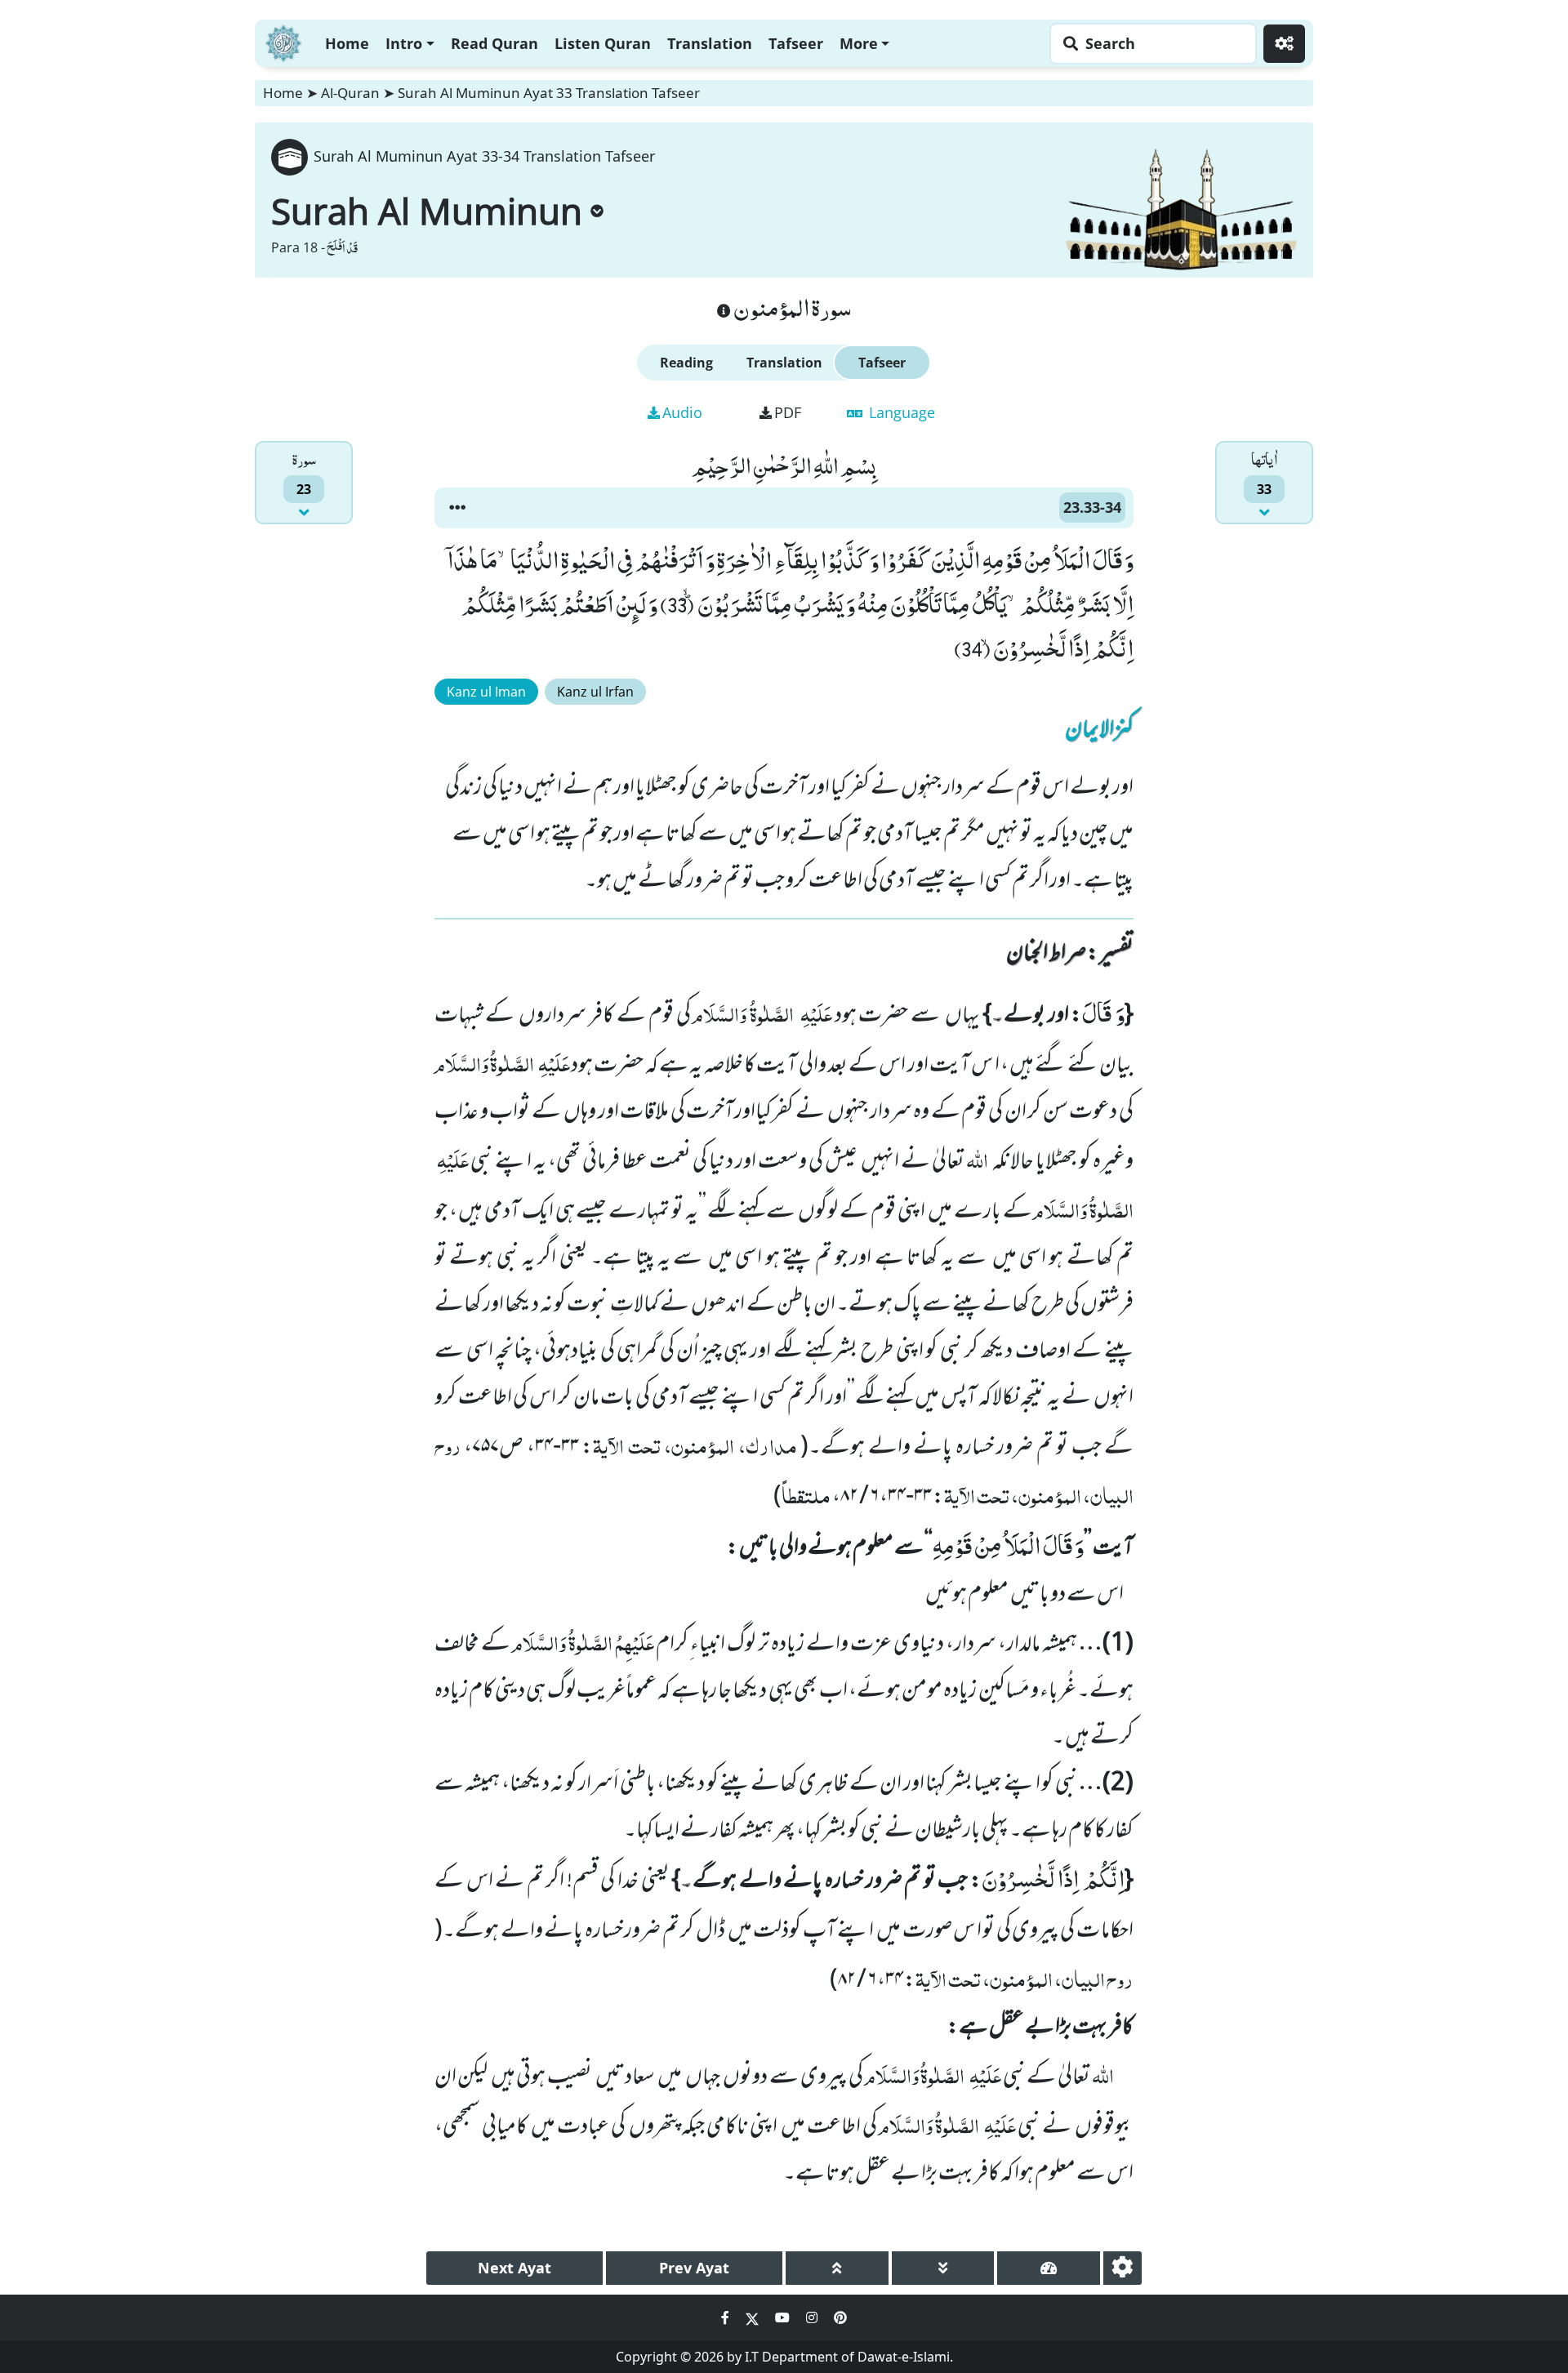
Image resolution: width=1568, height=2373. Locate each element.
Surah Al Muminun (427, 211)
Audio (682, 412)
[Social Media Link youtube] (784, 2317)
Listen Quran (603, 43)
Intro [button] (404, 43)
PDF (788, 412)
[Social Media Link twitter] (754, 2317)
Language (900, 412)
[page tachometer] (1049, 2268)
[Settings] (1284, 44)
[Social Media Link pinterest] (840, 2317)
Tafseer (796, 43)
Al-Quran (350, 93)
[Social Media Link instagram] (813, 2317)
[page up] (837, 2268)
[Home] (283, 41)
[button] (457, 508)
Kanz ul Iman (486, 692)
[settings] (1123, 2268)
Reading (686, 363)
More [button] (859, 43)
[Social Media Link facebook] (727, 2317)
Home (347, 43)
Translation (710, 43)
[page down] (943, 2268)
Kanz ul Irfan (595, 692)
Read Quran (494, 43)
